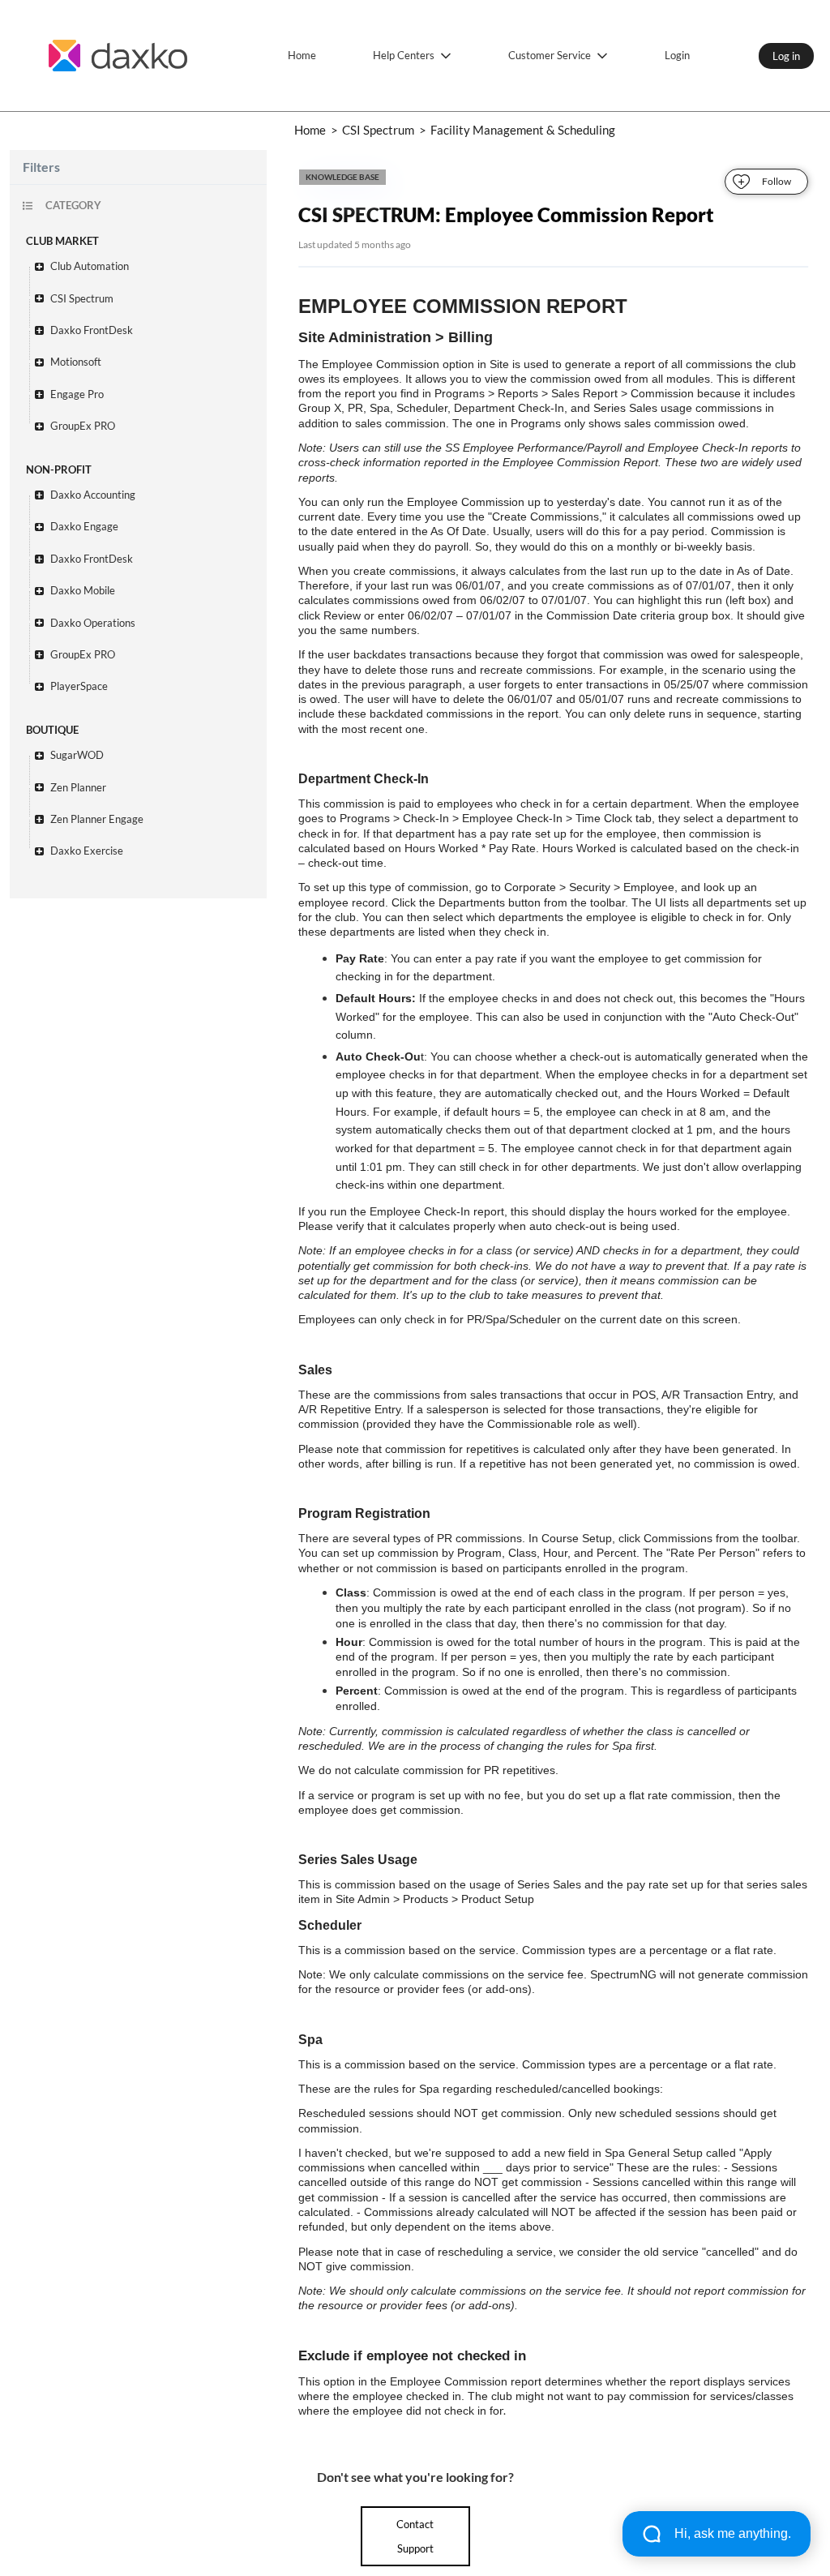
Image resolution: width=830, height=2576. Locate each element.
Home (302, 55)
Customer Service (550, 55)
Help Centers (404, 55)
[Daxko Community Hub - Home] (118, 56)
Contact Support (415, 2536)
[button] (146, 266)
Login (677, 55)
